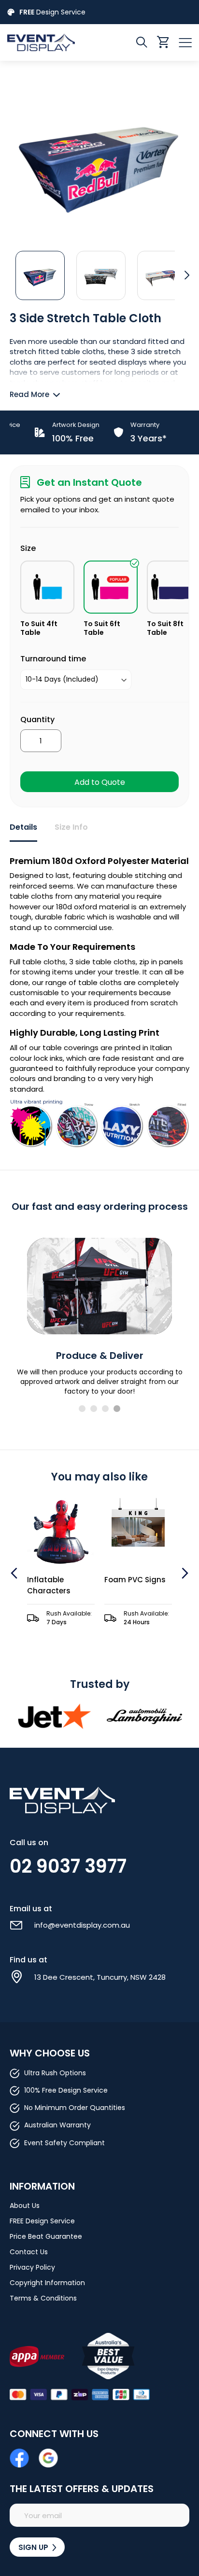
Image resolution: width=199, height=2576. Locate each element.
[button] (40, 275)
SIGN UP (34, 2547)
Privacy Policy (32, 2267)
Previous (15, 1573)
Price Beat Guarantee (46, 2236)
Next (184, 1573)
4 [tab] (117, 1409)
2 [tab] (94, 1409)
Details (23, 827)
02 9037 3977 (68, 1866)
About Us (25, 2206)
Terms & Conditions (43, 2298)
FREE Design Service (42, 2221)
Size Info (71, 827)
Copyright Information (47, 2283)
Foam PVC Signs (58, 1580)
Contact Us (29, 2252)
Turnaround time (53, 659)
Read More (29, 394)
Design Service (52, 12)
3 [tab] (105, 1409)
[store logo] (53, 42)
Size (28, 548)
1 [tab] (82, 1409)
